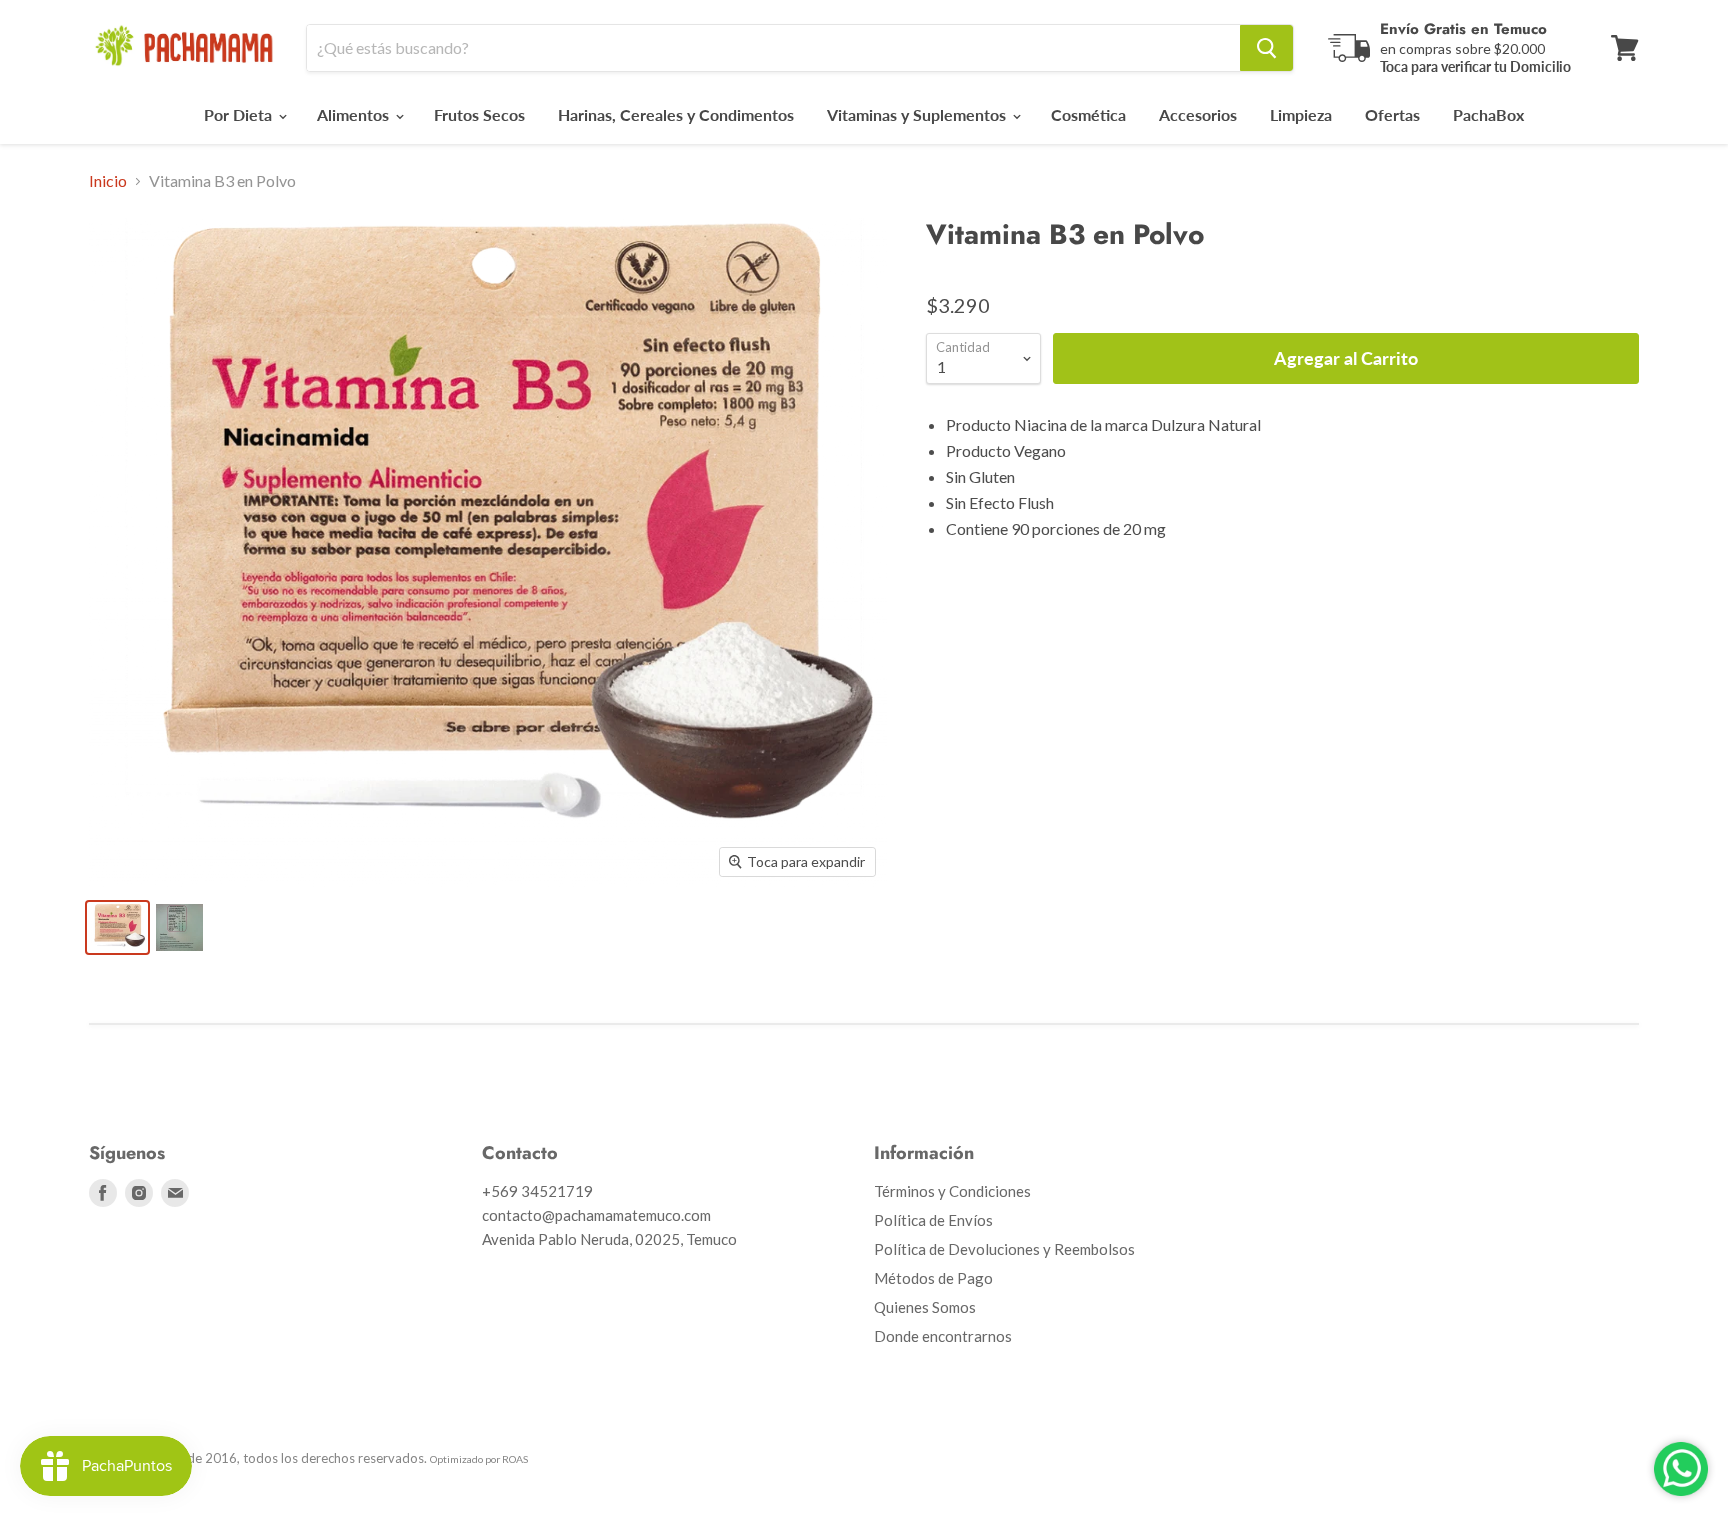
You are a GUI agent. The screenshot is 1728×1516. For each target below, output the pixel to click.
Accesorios (1198, 114)
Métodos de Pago (933, 1278)
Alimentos (355, 114)
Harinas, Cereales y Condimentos (676, 114)
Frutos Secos (479, 114)
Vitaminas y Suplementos (918, 114)
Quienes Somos (925, 1307)
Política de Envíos (933, 1220)
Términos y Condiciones (952, 1191)
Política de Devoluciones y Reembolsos (1004, 1249)
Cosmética (1088, 114)
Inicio (108, 181)
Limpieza (1301, 114)
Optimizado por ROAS (479, 1459)
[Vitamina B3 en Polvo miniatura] (117, 927)
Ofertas (1392, 114)
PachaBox (1488, 114)
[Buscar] (1266, 48)
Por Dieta (240, 114)
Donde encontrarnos (943, 1336)
